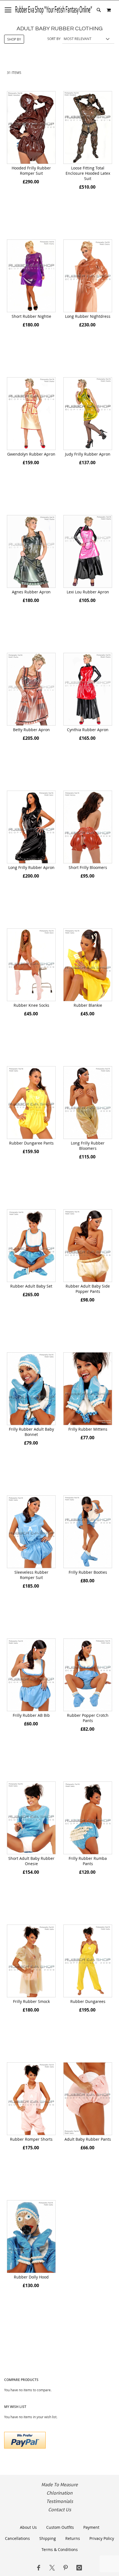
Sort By (54, 39)
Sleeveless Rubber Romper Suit (31, 1575)
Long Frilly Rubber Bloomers (88, 1146)
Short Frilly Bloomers (88, 867)
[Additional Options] (25, 2439)
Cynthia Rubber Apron (88, 730)
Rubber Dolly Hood (31, 2277)
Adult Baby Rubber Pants (88, 2139)
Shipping (48, 2538)
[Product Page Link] (31, 128)
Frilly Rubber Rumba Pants (88, 1861)
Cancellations (17, 2538)
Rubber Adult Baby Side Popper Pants (88, 1289)
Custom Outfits (60, 2527)
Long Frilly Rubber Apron (31, 867)
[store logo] (54, 10)
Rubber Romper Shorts (31, 2139)
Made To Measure (59, 2485)
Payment (91, 2527)
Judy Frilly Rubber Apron (88, 454)
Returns (73, 2538)
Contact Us (60, 2510)
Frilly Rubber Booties (88, 1572)
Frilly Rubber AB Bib (31, 1715)
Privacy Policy (102, 2538)
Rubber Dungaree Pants (31, 1143)
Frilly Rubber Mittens (88, 1429)
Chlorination (59, 2493)
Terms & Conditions (60, 2549)
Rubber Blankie (88, 1005)
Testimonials (60, 2501)
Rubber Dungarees (88, 2001)
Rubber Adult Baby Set (31, 1286)
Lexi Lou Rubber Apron (88, 592)
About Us (28, 2527)
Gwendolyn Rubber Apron (31, 454)
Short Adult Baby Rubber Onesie (31, 1861)
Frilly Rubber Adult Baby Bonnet (31, 1432)
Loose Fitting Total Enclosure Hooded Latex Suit (88, 173)
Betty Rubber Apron (31, 730)
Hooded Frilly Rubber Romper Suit (31, 171)
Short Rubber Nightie (31, 316)
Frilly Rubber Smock (31, 2001)
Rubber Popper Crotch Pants (88, 1718)
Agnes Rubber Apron (31, 592)
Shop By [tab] (14, 39)
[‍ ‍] (38, 2568)
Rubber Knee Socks (31, 1005)
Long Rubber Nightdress (88, 316)
